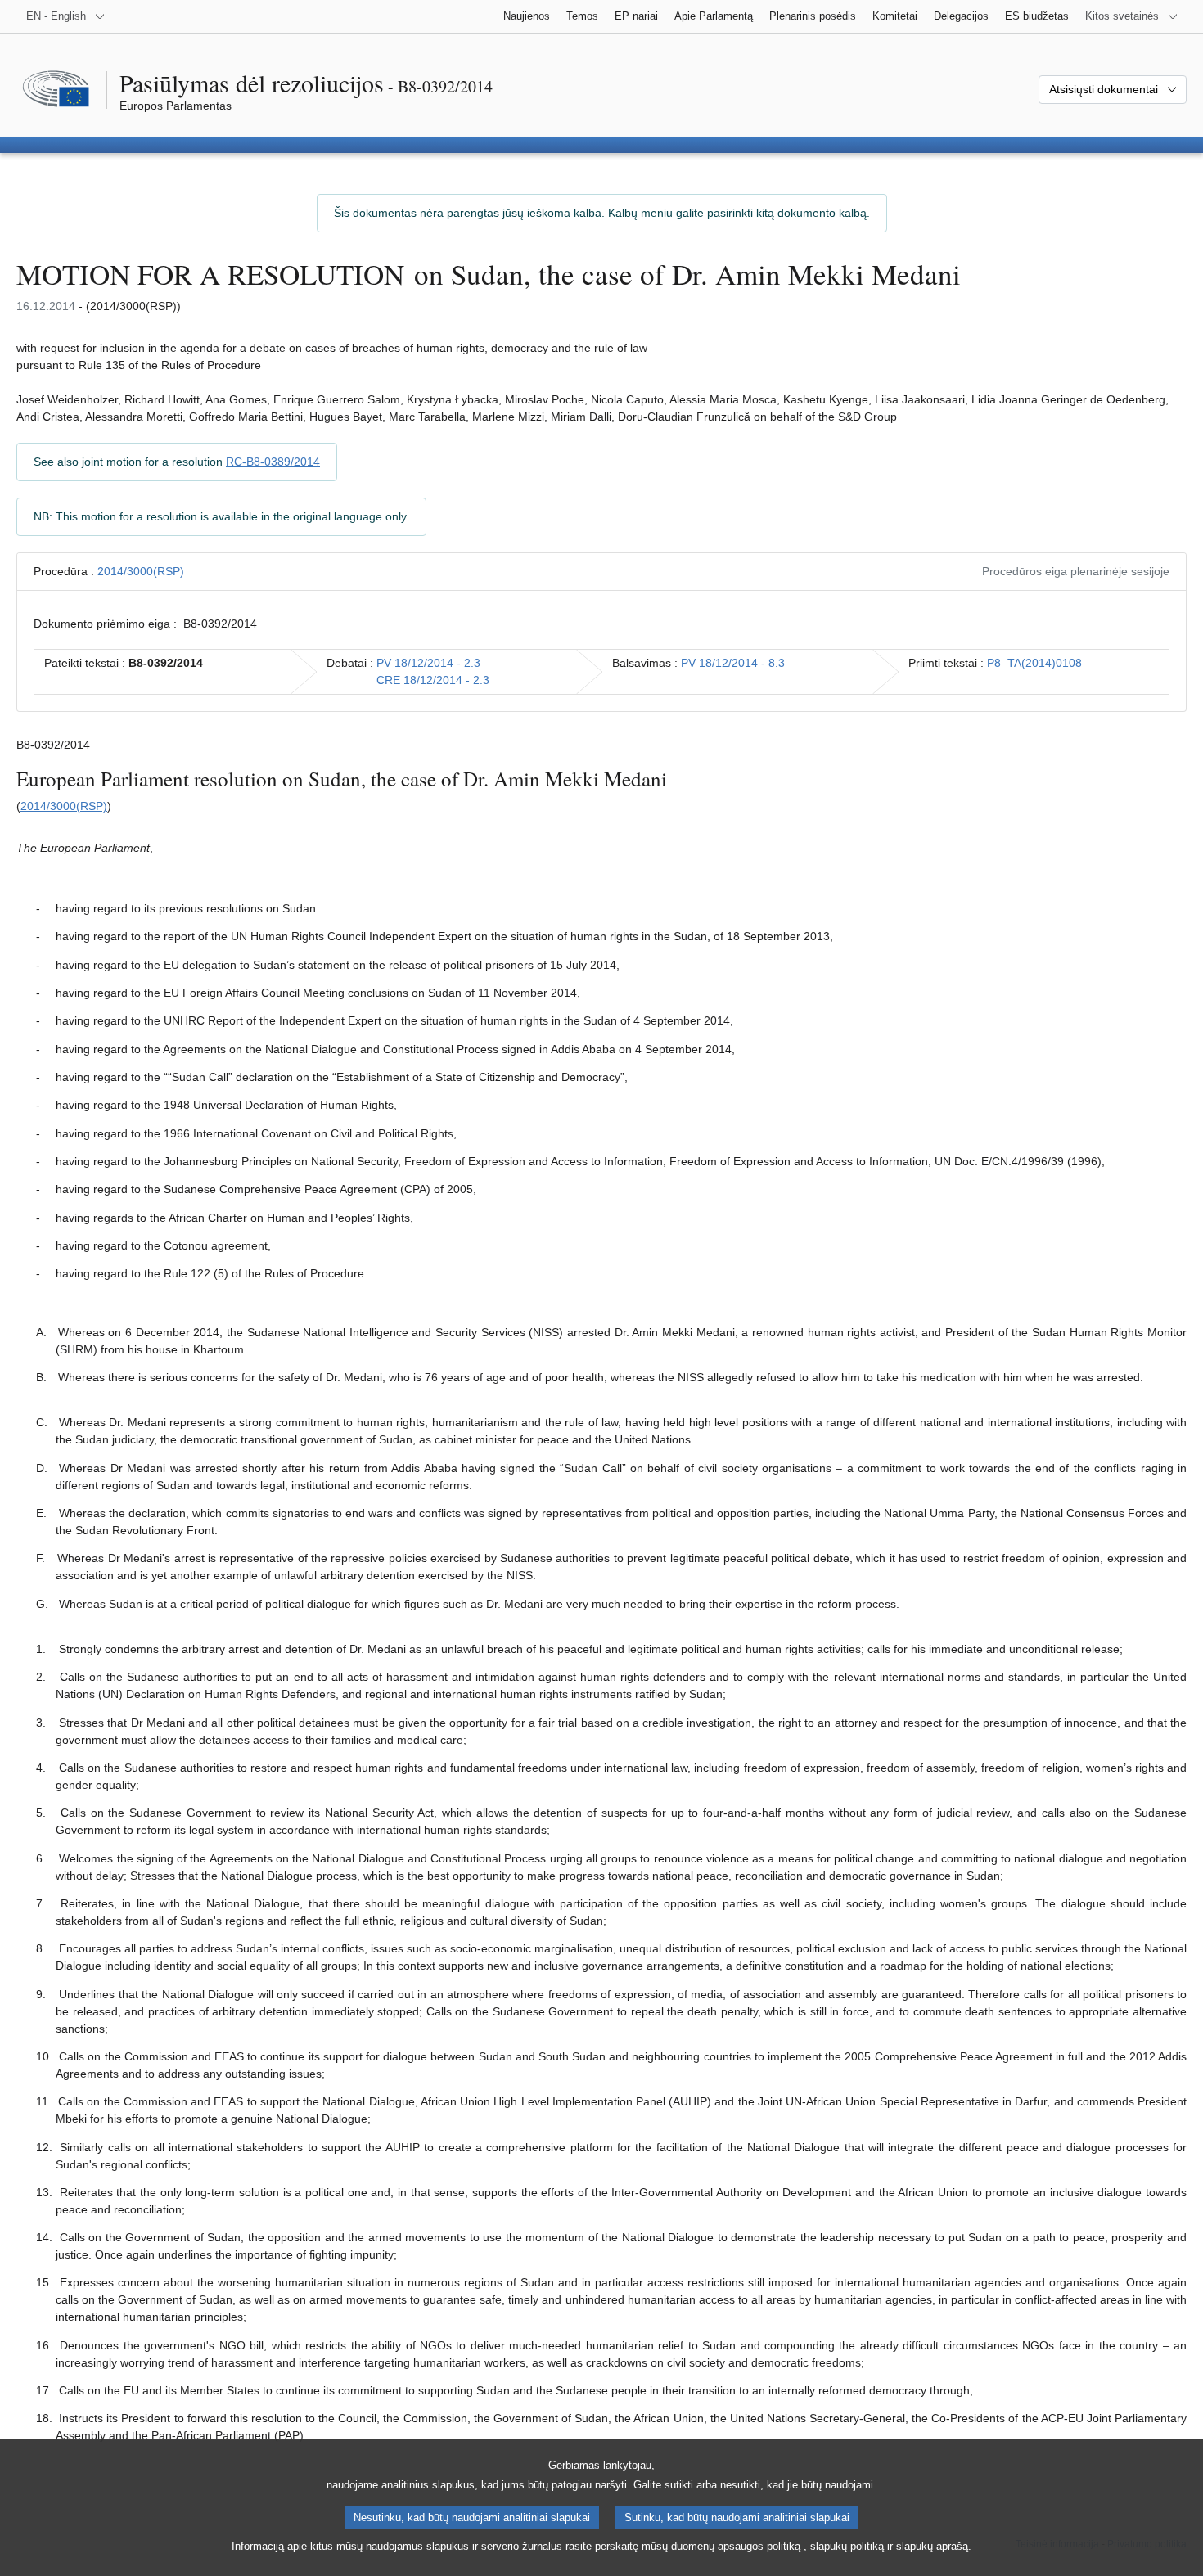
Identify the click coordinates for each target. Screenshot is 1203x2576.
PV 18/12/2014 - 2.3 (428, 663)
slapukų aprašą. (934, 2546)
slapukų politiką (847, 2546)
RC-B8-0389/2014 (273, 462)
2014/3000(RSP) (141, 571)
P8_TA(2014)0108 (1034, 663)
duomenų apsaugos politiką (736, 2546)
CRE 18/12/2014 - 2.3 (433, 680)
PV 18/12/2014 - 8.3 (733, 663)
